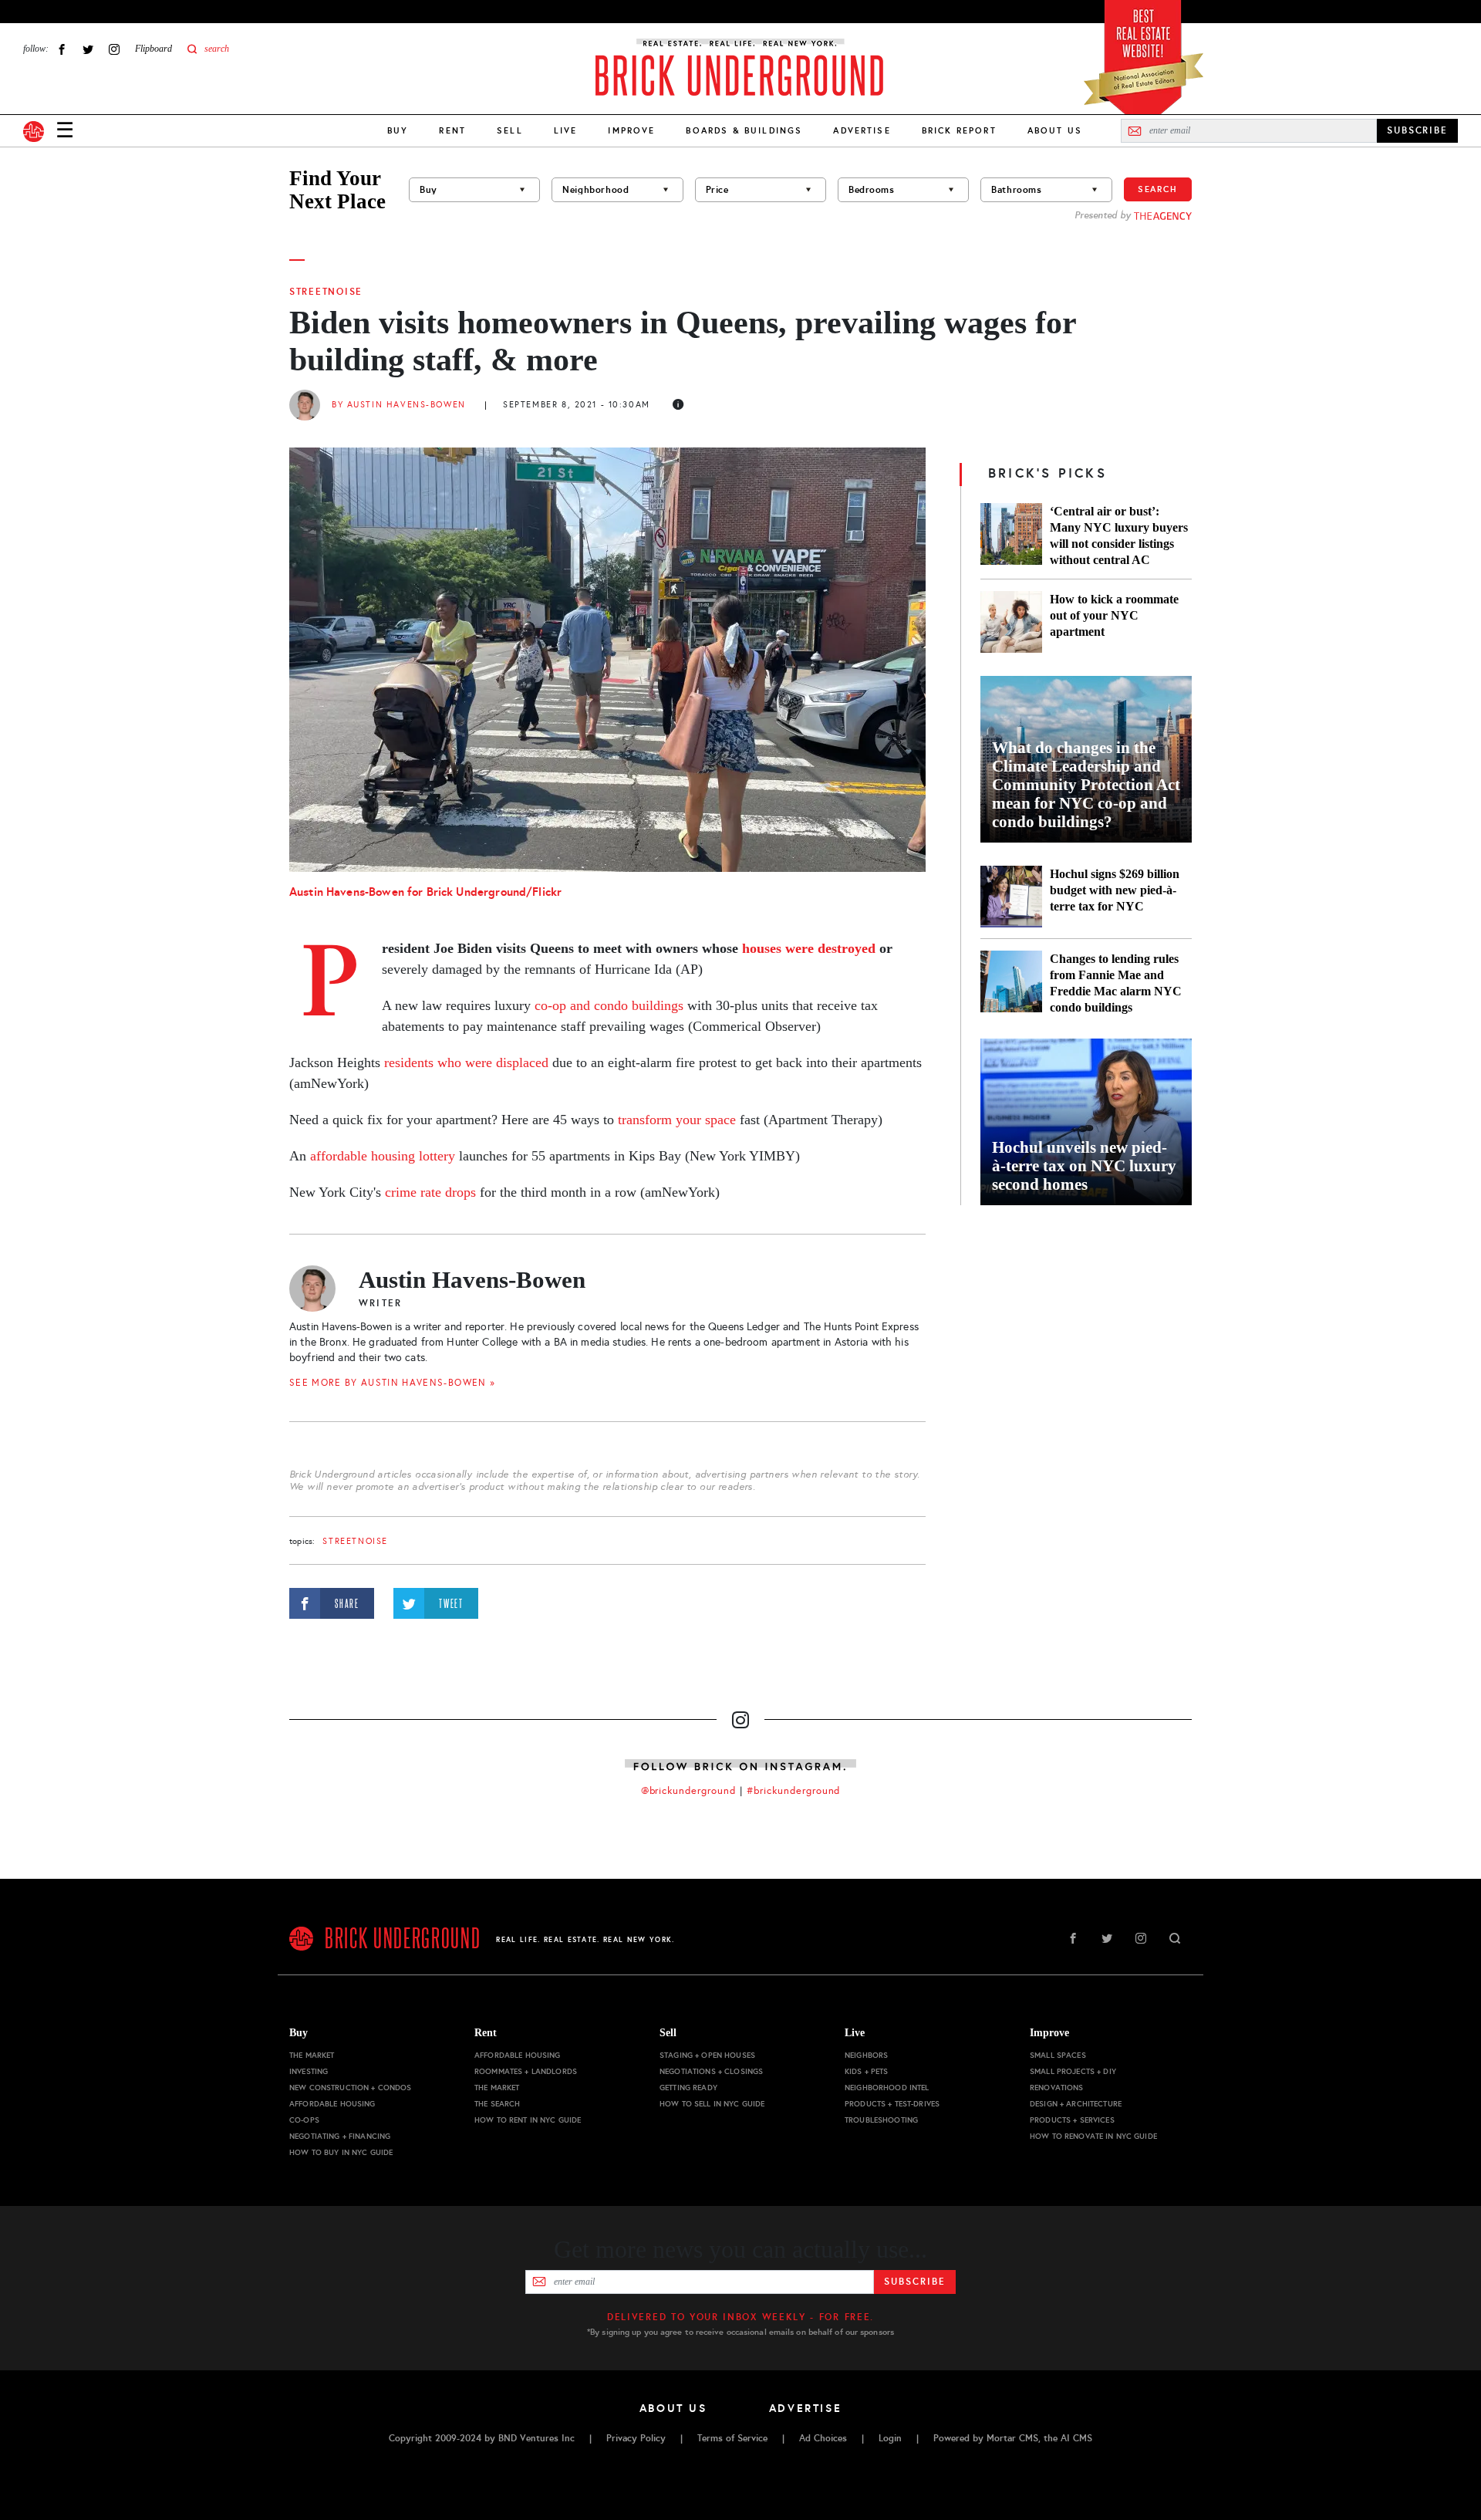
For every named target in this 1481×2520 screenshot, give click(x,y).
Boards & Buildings (744, 130)
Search (1158, 189)
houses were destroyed (809, 948)
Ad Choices (823, 2438)
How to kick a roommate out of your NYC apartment (1114, 615)
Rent (452, 130)
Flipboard (153, 49)
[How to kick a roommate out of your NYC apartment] (1011, 622)
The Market (312, 2055)
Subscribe (914, 2282)
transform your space (677, 1120)
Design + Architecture (1076, 2104)
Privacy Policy (636, 2438)
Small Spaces (1058, 2055)
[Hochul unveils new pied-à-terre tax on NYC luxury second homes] (1086, 1122)
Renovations (1057, 2088)
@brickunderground (689, 1791)
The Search (497, 2104)
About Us (1055, 130)
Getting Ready (688, 2088)
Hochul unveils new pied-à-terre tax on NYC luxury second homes (1084, 1166)
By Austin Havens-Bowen (399, 405)
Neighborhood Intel (887, 2088)
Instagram (114, 49)
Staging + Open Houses (707, 2055)
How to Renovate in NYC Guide (1093, 2136)
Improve (631, 130)
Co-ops (304, 2120)
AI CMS (1076, 2438)
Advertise (862, 130)
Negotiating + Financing (340, 2136)
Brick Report (959, 130)
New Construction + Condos (351, 2088)
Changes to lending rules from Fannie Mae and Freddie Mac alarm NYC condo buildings (1116, 983)
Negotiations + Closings (711, 2071)
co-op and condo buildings (609, 1005)
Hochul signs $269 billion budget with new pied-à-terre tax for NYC (1115, 890)
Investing (309, 2071)
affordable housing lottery (383, 1156)
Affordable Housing (332, 2104)
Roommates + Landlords (526, 2071)
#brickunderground (794, 1791)
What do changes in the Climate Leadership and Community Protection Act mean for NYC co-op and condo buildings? (1086, 785)
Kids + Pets (867, 2071)
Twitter (88, 49)
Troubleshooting (881, 2120)
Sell (510, 130)
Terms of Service (732, 2438)
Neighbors (866, 2055)
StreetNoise (326, 292)
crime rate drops (430, 1192)
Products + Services (1072, 2120)
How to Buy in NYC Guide (341, 2152)
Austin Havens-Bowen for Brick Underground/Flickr (425, 892)
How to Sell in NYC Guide (712, 2104)
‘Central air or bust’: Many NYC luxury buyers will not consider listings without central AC (1119, 535)
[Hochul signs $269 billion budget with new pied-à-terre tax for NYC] (1011, 897)
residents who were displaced (466, 1062)
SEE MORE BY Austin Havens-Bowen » (392, 1383)
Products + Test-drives (892, 2104)
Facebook (62, 49)
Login (890, 2438)
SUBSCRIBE (1417, 130)
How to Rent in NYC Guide (528, 2120)
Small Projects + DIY (1073, 2071)
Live (566, 130)
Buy (398, 130)
